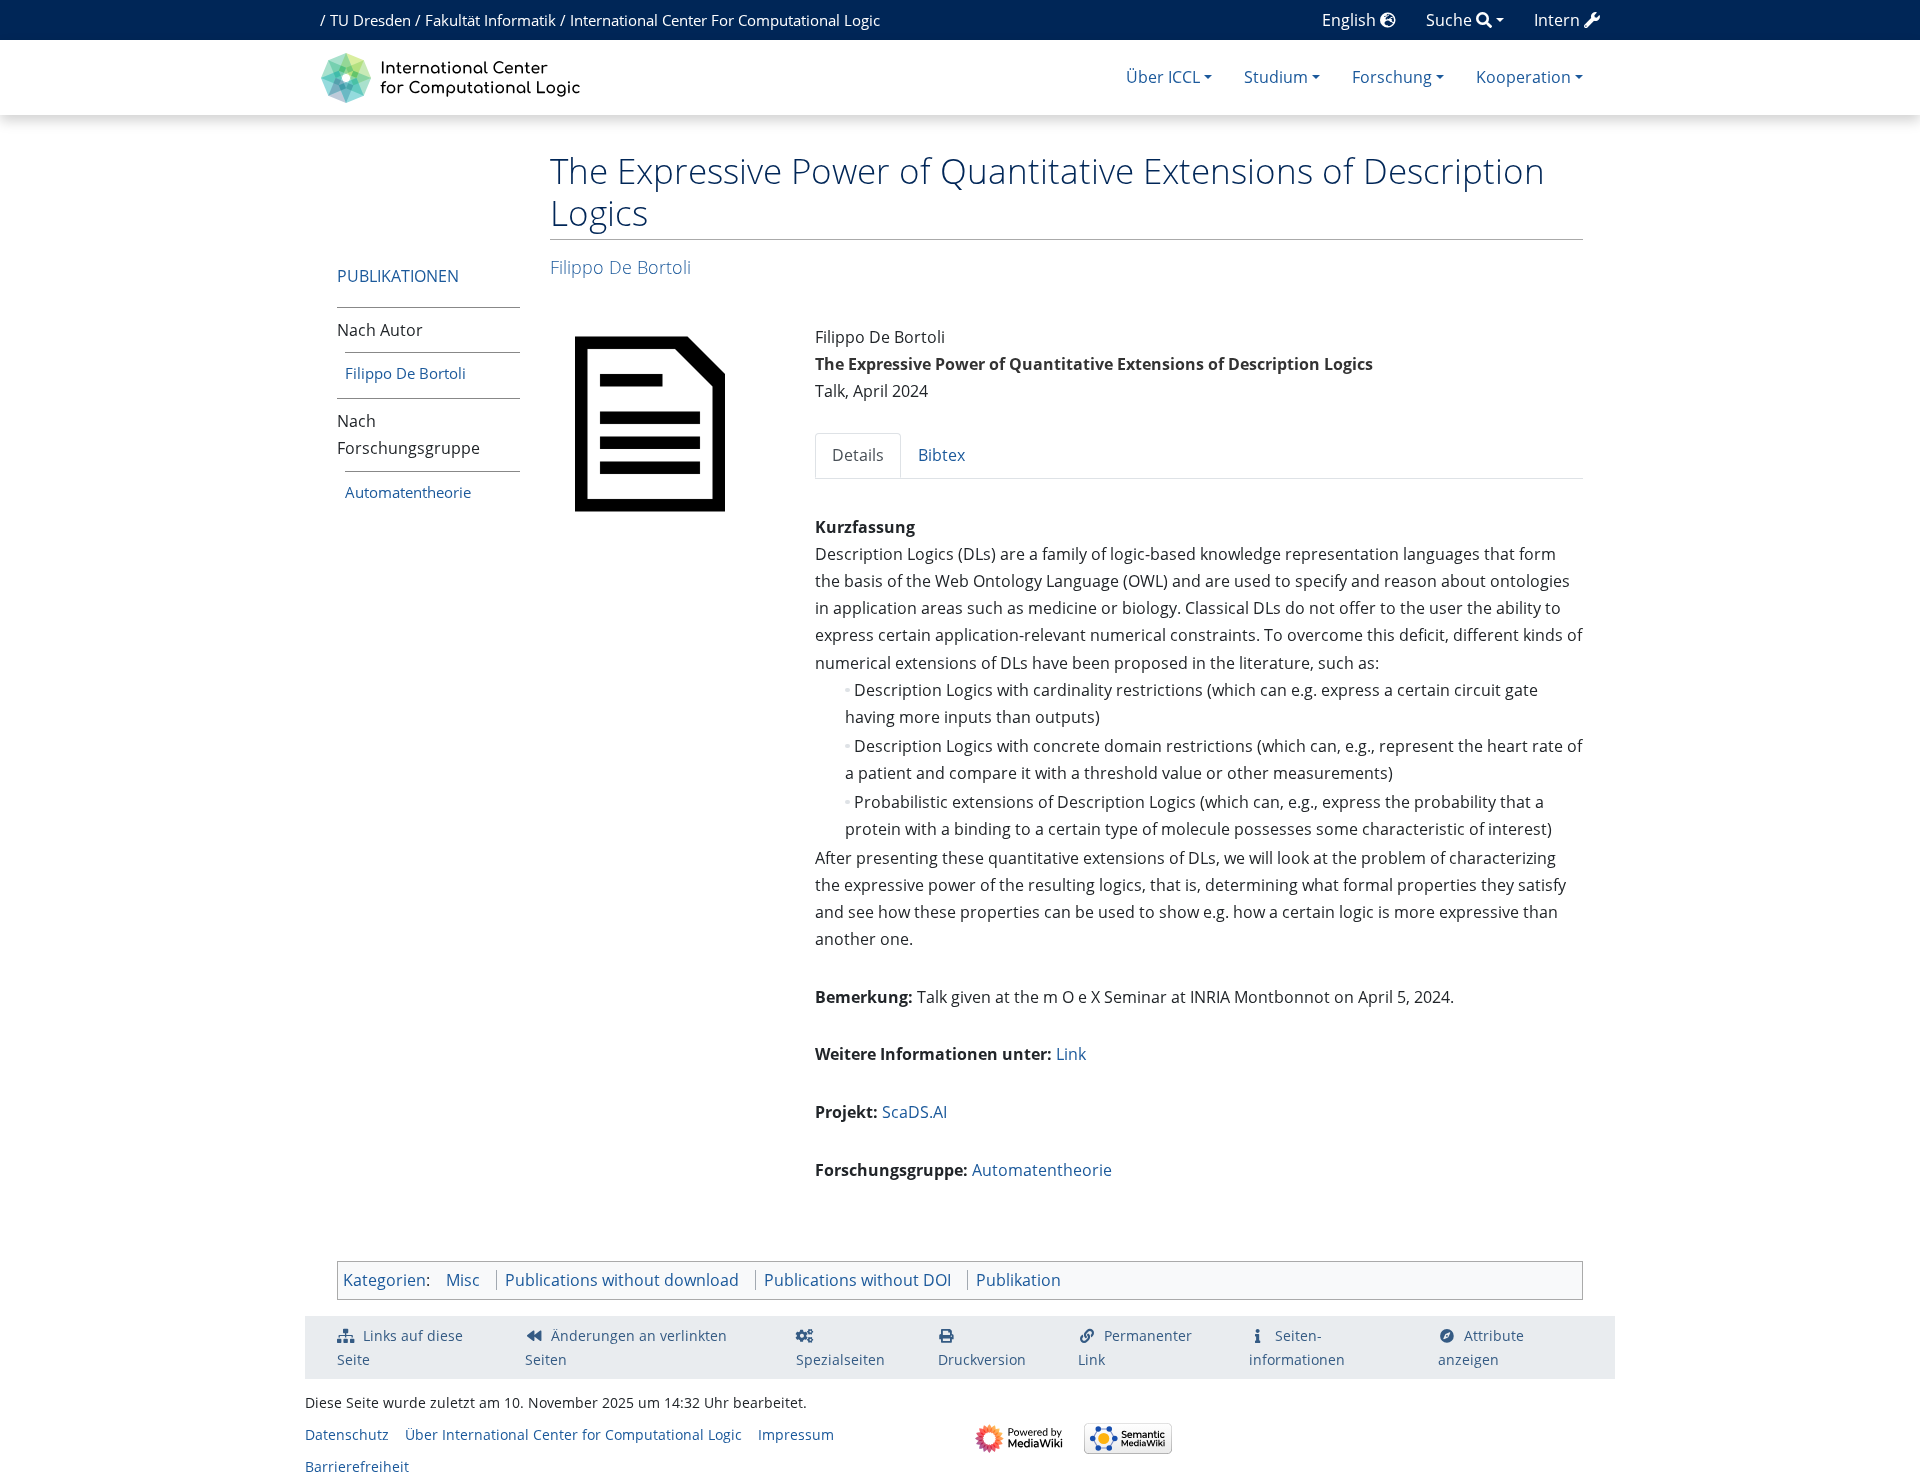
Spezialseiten (840, 1359)
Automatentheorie (408, 492)
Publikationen (398, 276)
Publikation (1018, 1280)
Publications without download (622, 1280)
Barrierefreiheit (357, 1466)
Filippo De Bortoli (405, 373)
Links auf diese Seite (400, 1347)
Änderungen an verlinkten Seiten (626, 1347)
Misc (463, 1280)
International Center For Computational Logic (725, 20)
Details (858, 455)
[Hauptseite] (455, 75)
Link (1071, 1054)
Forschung (1392, 77)
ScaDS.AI (914, 1112)
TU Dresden (370, 20)
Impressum (796, 1434)
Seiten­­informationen (1297, 1347)
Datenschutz (347, 1434)
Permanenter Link (1135, 1347)
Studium (1276, 77)
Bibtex (941, 455)
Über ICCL (1163, 77)
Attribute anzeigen (1481, 1347)
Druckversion (982, 1359)
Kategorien (384, 1280)
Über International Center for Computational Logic (573, 1434)
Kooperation (1523, 77)
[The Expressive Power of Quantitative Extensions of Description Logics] (650, 422)
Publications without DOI (857, 1280)
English (1351, 20)
